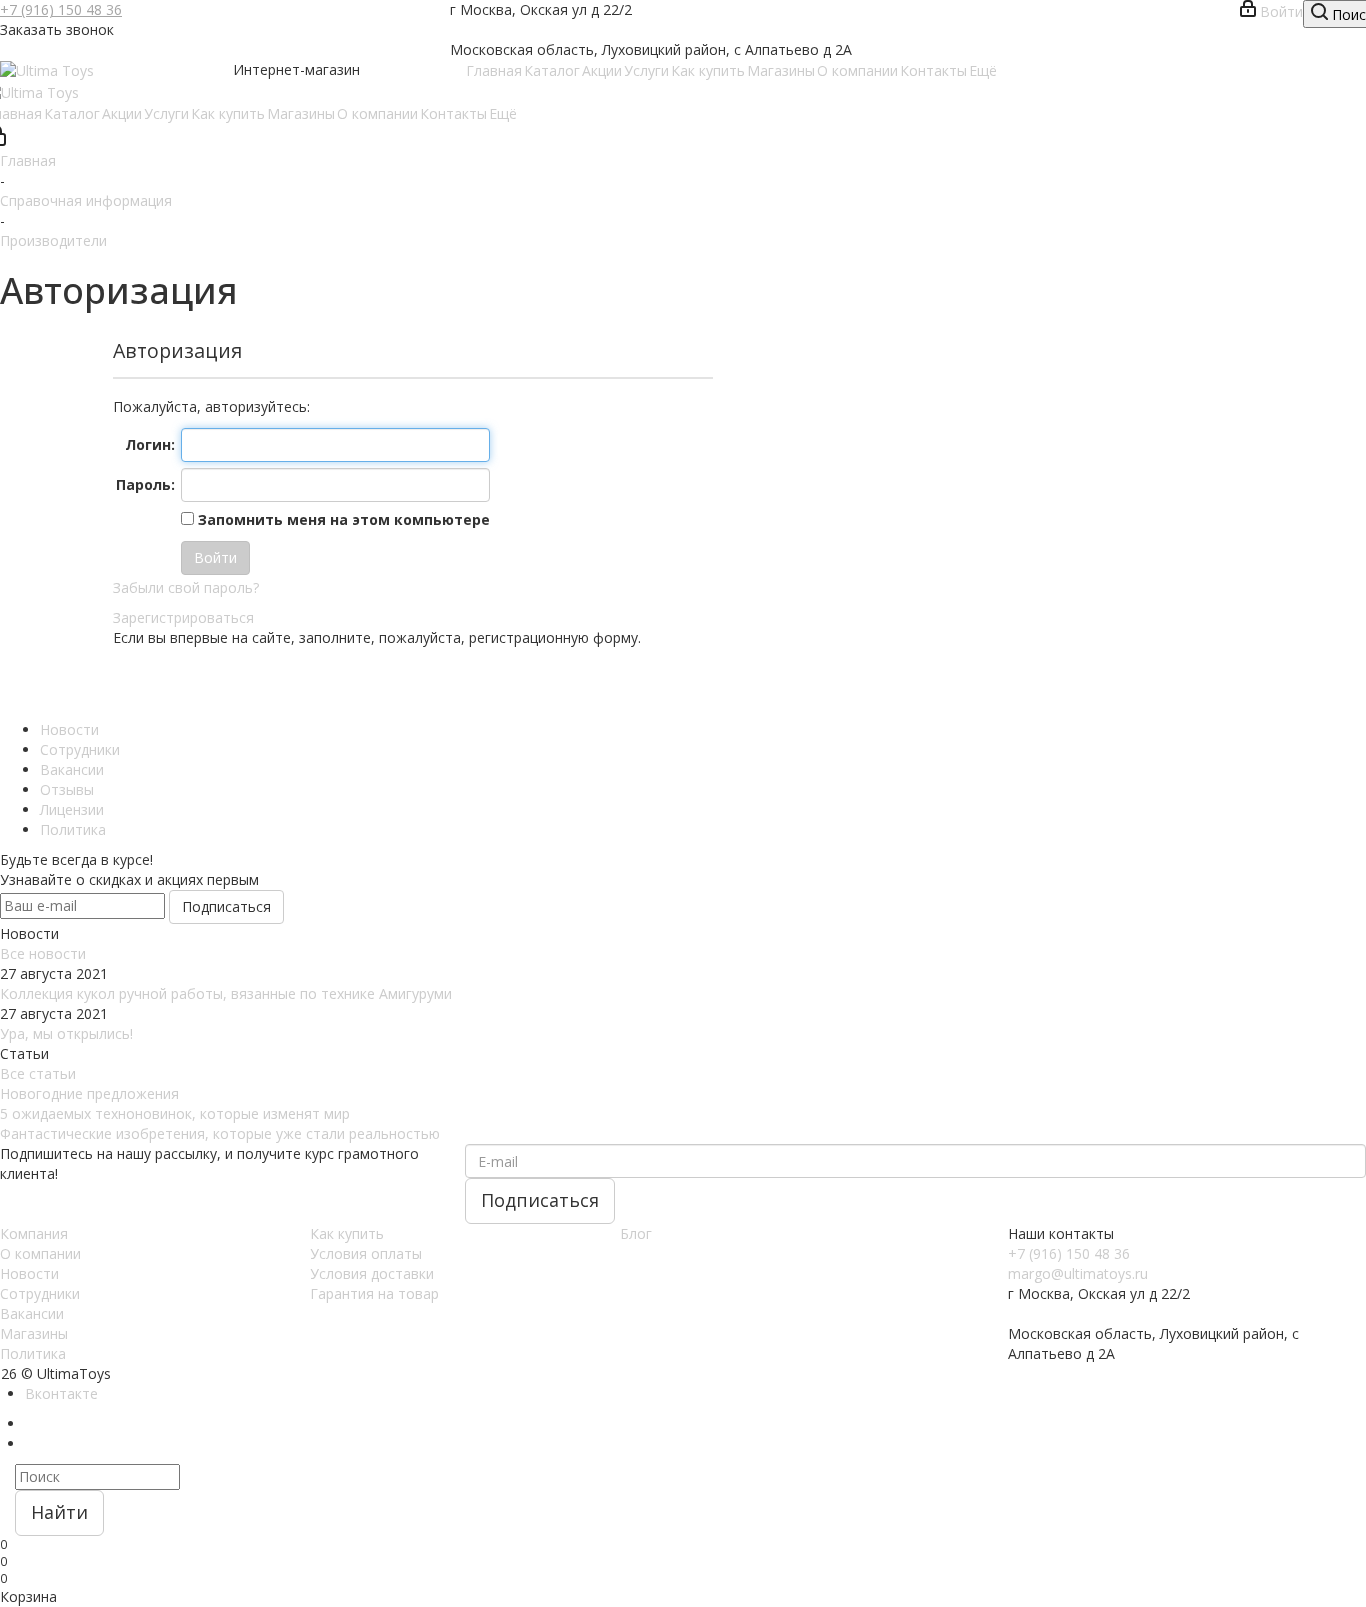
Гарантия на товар (374, 1293)
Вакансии (32, 1313)
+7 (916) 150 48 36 (61, 9)
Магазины (34, 1333)
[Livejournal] (125, 684)
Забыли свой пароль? (186, 587)
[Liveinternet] (181, 684)
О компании (40, 1253)
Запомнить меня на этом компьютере (342, 519)
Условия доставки (372, 1273)
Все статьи (38, 1073)
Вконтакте (61, 1393)
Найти (59, 1512)
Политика (33, 1353)
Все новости (43, 953)
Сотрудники (40, 1293)
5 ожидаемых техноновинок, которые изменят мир (175, 1113)
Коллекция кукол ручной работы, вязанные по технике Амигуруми (226, 993)
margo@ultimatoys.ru (1078, 1273)
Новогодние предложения (89, 1093)
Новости (29, 1273)
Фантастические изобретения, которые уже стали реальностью (220, 1133)
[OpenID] (209, 684)
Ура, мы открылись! (66, 1033)
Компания (34, 1233)
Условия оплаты (366, 1253)
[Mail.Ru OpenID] (153, 684)
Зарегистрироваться (183, 617)
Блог (636, 1233)
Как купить (347, 1233)
